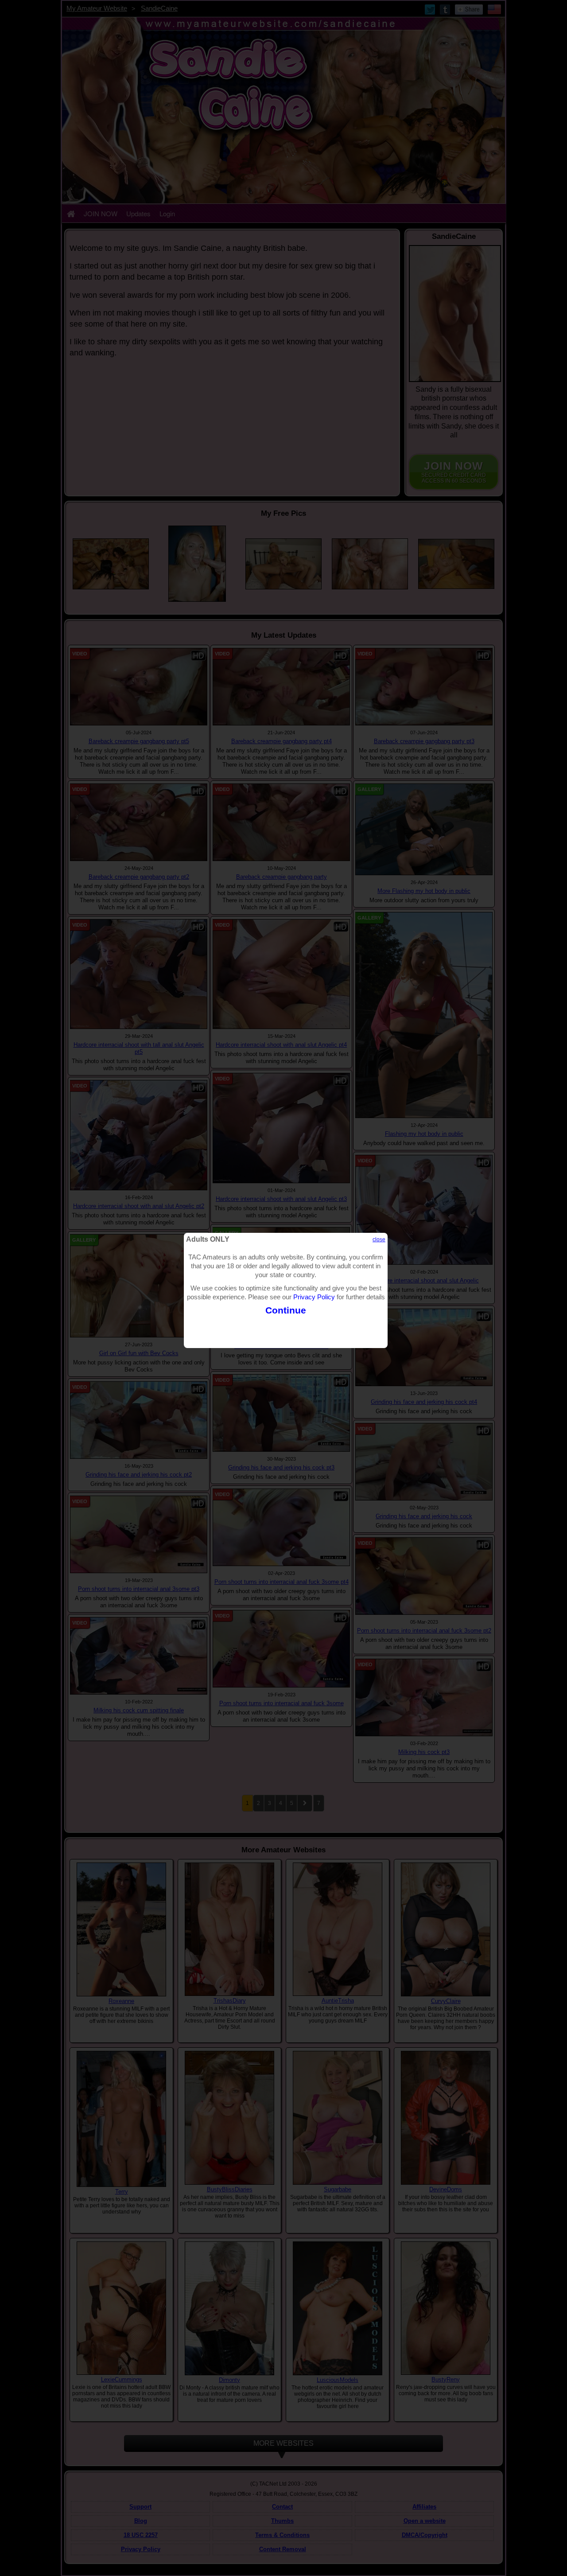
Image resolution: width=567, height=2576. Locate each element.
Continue (286, 1310)
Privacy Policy (314, 1297)
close (379, 1239)
